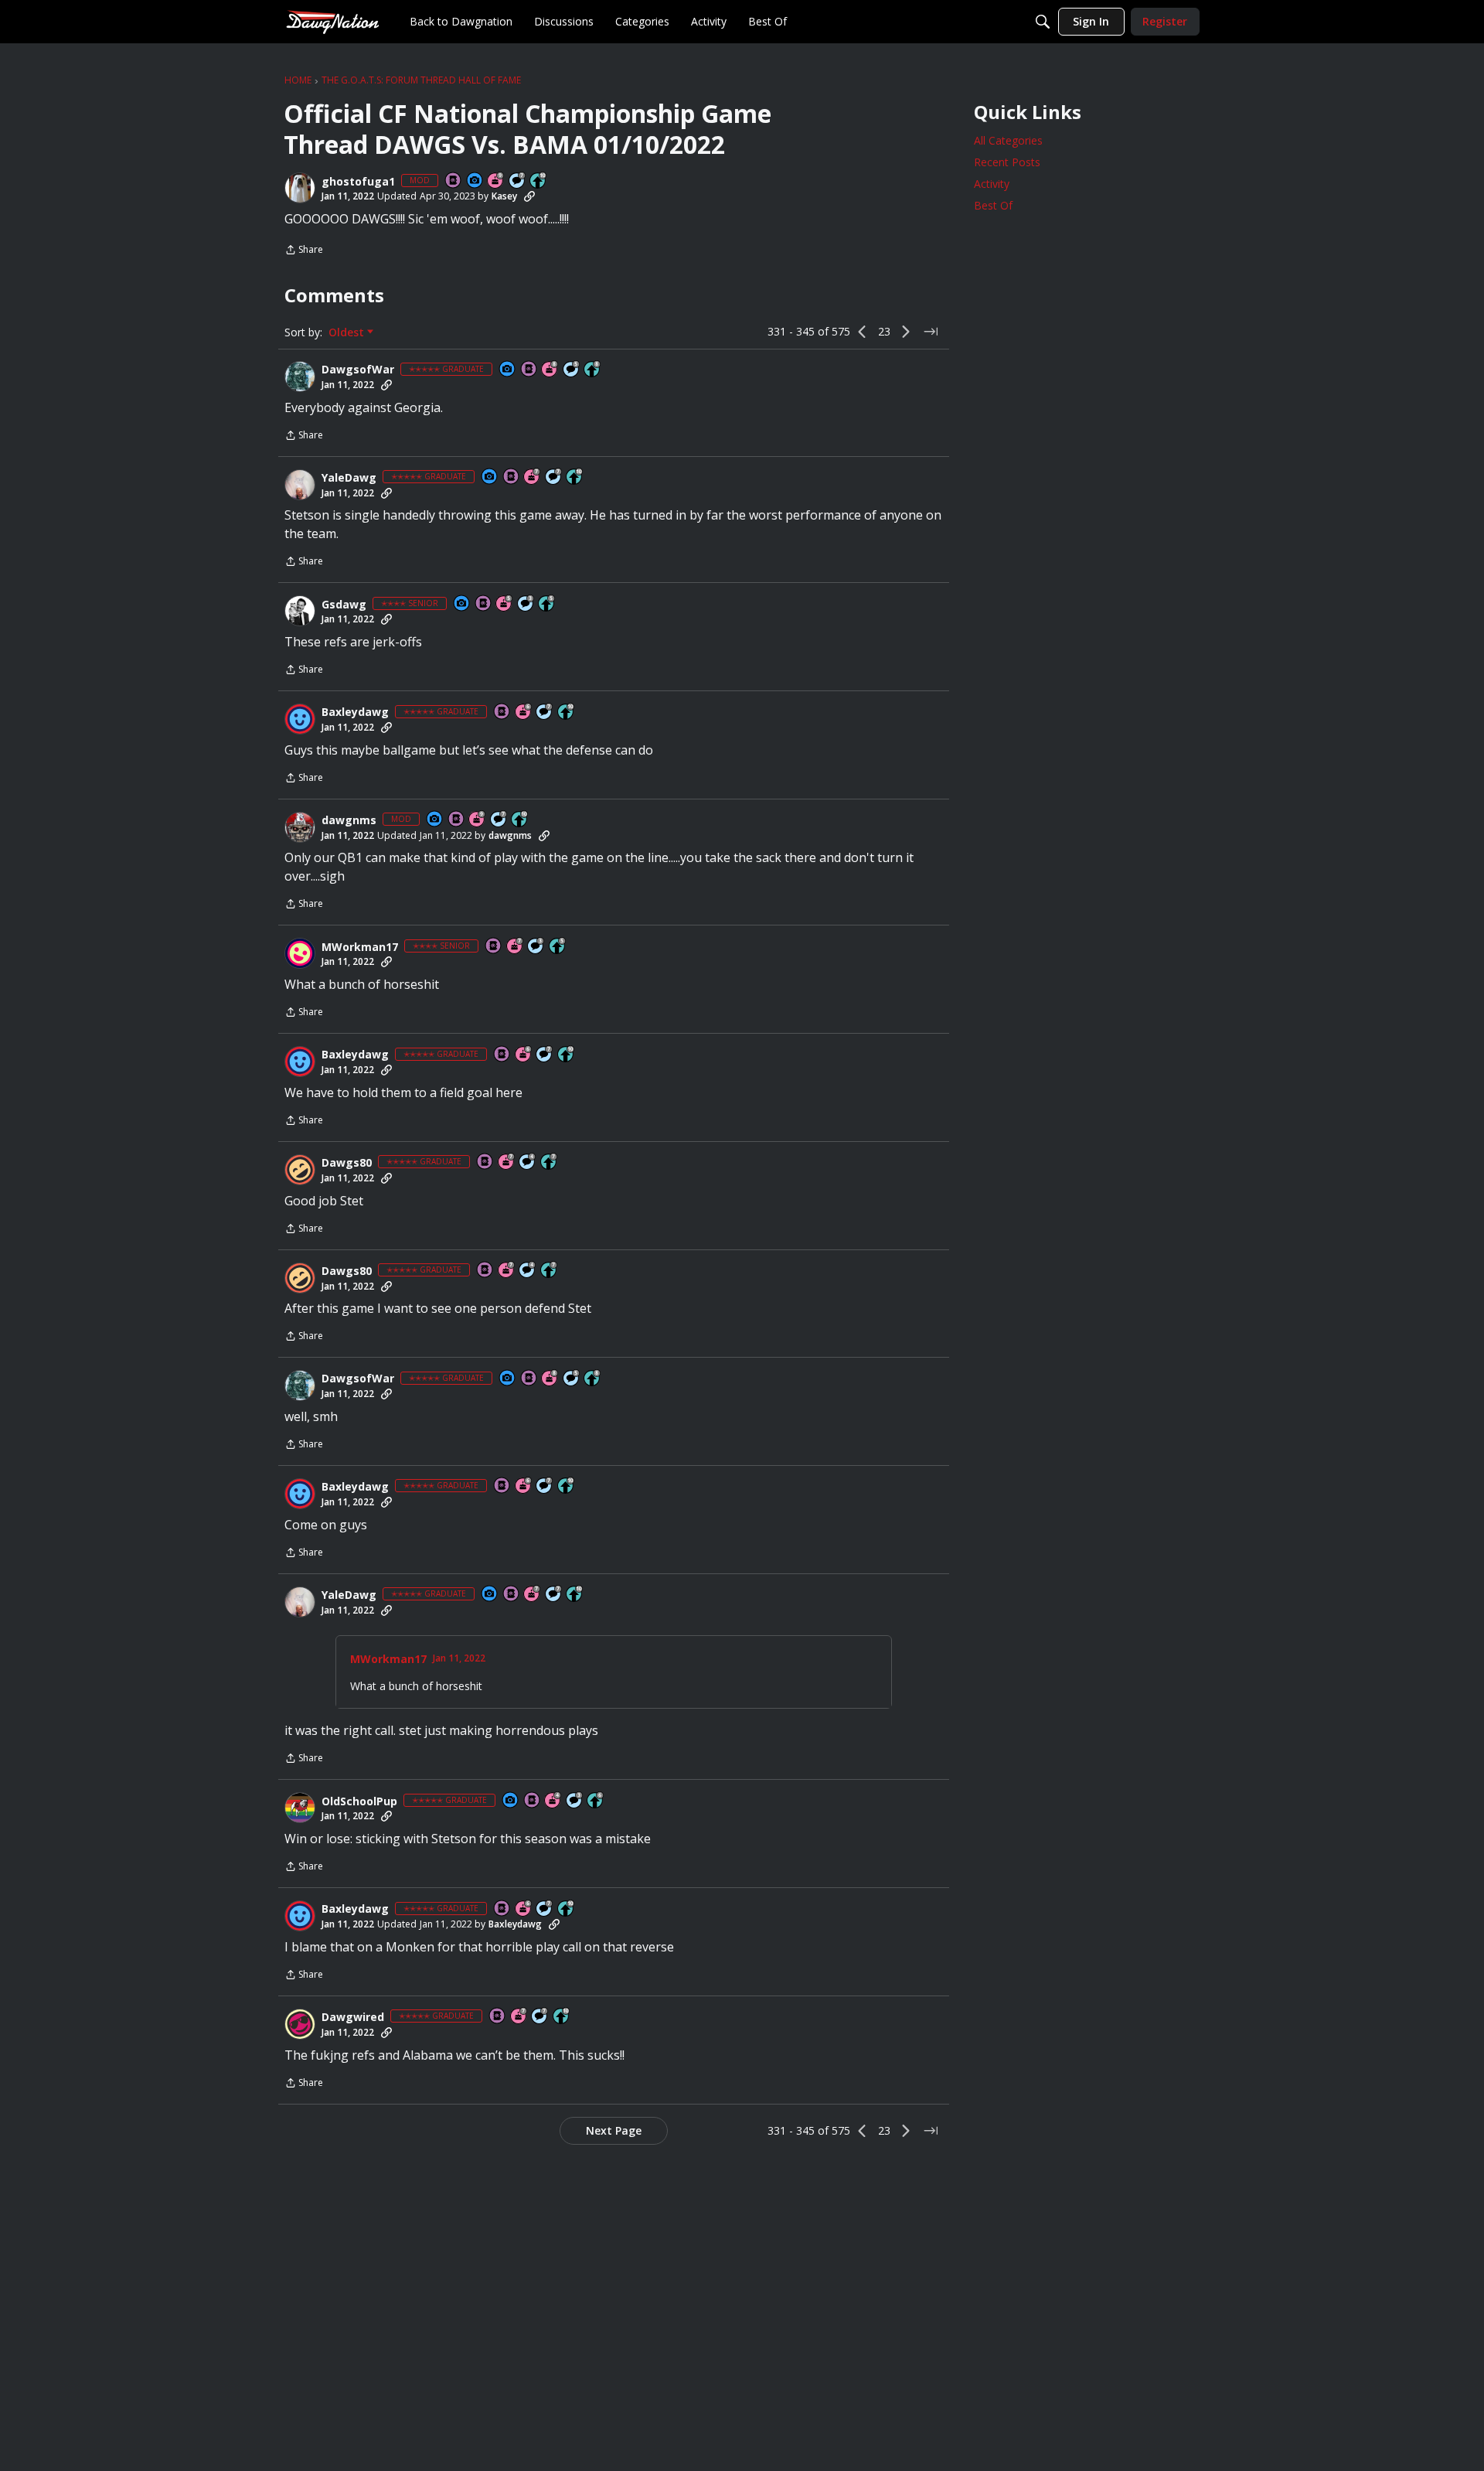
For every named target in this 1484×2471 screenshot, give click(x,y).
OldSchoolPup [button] (359, 1801)
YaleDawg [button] (349, 478)
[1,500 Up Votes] (550, 1162)
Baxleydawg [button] (355, 712)
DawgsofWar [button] (358, 370)
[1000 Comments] (572, 370)
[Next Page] (906, 332)
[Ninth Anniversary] (496, 181)
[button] (300, 188)
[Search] (1043, 22)
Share (304, 251)
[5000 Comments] (518, 181)
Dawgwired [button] (353, 2017)
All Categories (1008, 140)
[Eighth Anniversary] (550, 370)
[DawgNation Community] (332, 21)
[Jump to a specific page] (931, 332)
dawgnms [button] (349, 820)
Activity (992, 184)
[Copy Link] (529, 196)
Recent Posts (1007, 162)
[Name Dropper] (454, 181)
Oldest (348, 332)
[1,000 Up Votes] (596, 1801)
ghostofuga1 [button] (358, 182)
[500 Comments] (528, 1162)
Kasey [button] (504, 196)
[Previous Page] (863, 332)
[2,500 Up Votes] (593, 370)
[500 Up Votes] (547, 604)
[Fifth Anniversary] (505, 604)
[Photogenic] (475, 181)
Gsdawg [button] (344, 605)
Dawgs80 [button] (347, 1163)
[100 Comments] (526, 604)
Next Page (614, 2130)
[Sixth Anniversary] (524, 712)
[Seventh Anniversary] (533, 477)
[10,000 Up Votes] (539, 181)
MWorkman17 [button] (360, 947)
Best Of (993, 205)
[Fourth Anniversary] (553, 1801)
